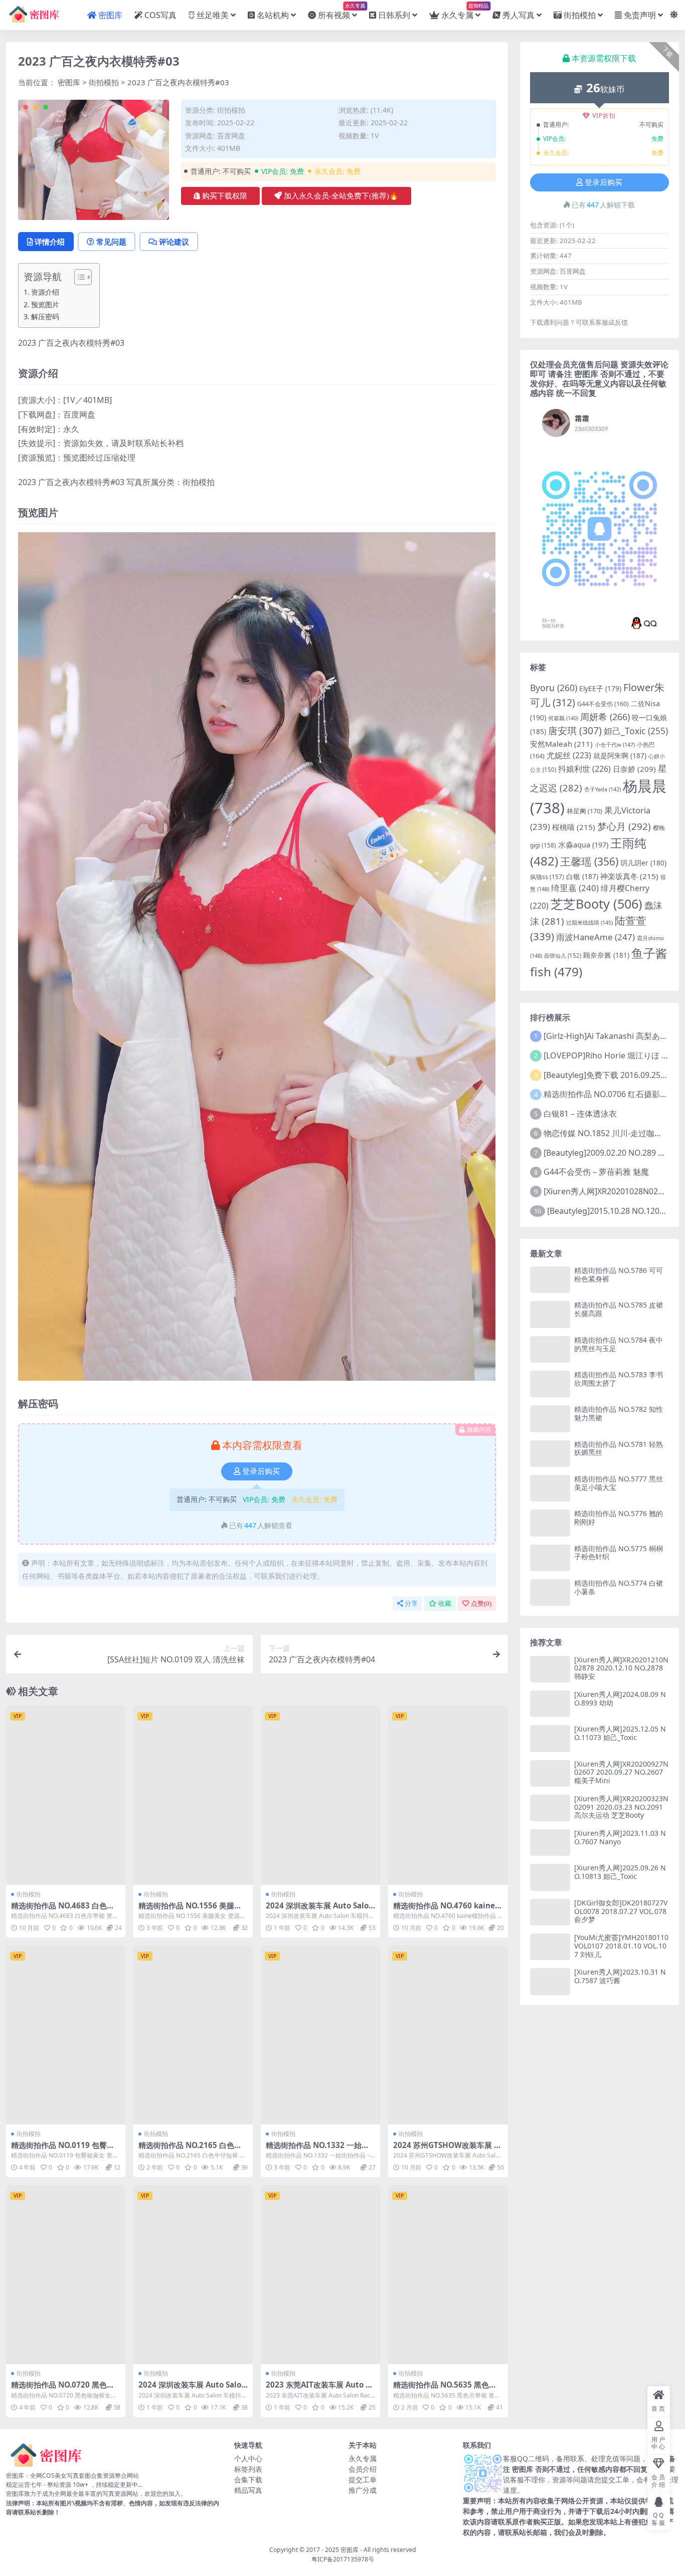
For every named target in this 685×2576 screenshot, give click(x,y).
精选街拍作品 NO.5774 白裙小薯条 (619, 1587)
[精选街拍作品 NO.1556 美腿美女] (193, 1795)
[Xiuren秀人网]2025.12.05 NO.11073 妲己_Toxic (620, 1733)
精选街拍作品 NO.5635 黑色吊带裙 (445, 2389)
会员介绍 (363, 2469)
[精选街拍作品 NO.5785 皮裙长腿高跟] (550, 1314)
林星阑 (584, 811)
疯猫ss (547, 877)
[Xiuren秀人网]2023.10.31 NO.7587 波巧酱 (620, 1976)
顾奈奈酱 (606, 955)
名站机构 (273, 15)
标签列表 (248, 2469)
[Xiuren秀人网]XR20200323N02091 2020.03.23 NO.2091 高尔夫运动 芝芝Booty (621, 1807)
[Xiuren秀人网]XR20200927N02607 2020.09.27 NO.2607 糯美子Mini (621, 1772)
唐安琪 (575, 730)
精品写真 (248, 2490)
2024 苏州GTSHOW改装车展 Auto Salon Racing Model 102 (446, 2150)
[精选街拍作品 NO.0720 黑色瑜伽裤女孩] (66, 2275)
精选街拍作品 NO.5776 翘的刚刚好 (619, 1518)
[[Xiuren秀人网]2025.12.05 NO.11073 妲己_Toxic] (550, 1738)
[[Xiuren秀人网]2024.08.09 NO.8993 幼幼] (550, 1704)
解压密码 (45, 316)
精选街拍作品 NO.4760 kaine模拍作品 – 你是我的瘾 (448, 1910)
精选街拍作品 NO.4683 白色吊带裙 (63, 1910)
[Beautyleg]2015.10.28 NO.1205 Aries (616, 1211)
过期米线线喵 (589, 922)
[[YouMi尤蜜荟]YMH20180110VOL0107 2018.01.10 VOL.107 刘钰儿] (550, 1947)
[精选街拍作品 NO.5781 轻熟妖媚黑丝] (550, 1454)
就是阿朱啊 (620, 756)
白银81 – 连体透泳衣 (580, 1114)
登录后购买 (261, 1471)
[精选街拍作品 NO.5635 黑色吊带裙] (448, 2275)
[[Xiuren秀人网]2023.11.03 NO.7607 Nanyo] (550, 1843)
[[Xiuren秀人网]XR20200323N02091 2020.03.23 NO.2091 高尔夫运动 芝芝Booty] (550, 1808)
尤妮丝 (569, 755)
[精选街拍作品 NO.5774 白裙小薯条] (550, 1592)
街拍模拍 (580, 15)
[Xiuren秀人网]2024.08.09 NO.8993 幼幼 (620, 1698)
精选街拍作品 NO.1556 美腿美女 (190, 1910)
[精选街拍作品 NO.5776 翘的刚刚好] (550, 1523)
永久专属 (461, 11)
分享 (411, 1603)
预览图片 (45, 304)
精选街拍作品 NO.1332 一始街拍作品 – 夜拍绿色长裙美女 (317, 2150)
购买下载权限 (225, 196)
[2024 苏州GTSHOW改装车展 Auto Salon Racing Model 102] (448, 2035)
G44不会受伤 (603, 704)
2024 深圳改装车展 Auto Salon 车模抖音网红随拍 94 (320, 1910)
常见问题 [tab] (111, 242)
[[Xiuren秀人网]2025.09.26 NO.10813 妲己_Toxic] (550, 1877)
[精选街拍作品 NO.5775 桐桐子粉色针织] (550, 1558)
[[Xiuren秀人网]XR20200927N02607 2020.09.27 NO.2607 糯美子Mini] (550, 1773)
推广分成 (363, 2490)
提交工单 (363, 2480)
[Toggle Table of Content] (78, 277)
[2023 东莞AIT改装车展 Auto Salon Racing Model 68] (320, 2275)
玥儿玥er (643, 863)
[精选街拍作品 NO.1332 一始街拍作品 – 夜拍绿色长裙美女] (320, 2035)
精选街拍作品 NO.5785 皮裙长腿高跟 (619, 1309)
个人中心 (248, 2458)
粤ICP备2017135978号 (343, 2559)
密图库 (110, 15)
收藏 (445, 1603)
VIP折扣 (604, 116)
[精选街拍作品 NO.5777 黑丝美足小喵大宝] (550, 1488)
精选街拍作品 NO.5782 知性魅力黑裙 (619, 1413)
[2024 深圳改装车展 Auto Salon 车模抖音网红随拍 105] (193, 2275)
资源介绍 (45, 292)
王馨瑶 (589, 862)
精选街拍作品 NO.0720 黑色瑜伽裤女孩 (63, 2389)
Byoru (554, 688)
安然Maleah (561, 744)
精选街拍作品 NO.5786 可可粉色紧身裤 (619, 1274)
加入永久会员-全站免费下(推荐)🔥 (341, 196)
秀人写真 (519, 15)
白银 (582, 876)
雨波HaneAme (595, 937)
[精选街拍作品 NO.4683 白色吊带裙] (66, 1795)
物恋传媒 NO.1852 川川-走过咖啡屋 (607, 1133)
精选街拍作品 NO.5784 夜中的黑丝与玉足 (619, 1344)
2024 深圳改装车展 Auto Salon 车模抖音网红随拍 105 (192, 2389)
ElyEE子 (600, 689)
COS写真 (160, 15)
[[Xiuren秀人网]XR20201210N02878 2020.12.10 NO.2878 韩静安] (550, 1669)
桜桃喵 (574, 827)
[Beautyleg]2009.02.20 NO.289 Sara (609, 1153)
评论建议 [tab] (174, 242)
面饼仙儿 (563, 955)
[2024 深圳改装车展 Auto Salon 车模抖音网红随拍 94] (320, 1795)
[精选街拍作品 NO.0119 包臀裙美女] (66, 2035)
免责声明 (640, 15)
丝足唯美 (213, 15)
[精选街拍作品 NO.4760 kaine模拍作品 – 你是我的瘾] (448, 1795)
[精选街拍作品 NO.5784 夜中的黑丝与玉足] (550, 1349)
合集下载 (248, 2480)
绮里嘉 (575, 888)
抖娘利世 (584, 769)
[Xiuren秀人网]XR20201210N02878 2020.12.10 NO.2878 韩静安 (621, 1668)
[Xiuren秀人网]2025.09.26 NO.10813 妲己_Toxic (620, 1872)
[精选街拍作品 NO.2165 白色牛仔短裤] (193, 2035)
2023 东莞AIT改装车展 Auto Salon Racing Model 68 (320, 2389)
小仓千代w (615, 744)
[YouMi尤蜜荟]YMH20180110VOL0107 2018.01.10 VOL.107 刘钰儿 (621, 1946)
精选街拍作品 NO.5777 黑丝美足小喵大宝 (619, 1483)
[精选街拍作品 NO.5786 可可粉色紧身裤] (550, 1280)
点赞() (481, 1603)
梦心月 (624, 826)
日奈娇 (634, 769)
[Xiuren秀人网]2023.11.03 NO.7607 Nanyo (620, 1837)
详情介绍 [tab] (50, 242)
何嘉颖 (563, 718)
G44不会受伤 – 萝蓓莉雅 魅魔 (596, 1172)
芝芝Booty (596, 904)
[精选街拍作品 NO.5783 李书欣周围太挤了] (550, 1384)
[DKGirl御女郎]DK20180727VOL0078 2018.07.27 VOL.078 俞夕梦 (621, 1911)
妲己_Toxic (636, 731)
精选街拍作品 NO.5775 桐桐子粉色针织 (619, 1553)
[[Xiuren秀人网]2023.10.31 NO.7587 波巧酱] (550, 1981)
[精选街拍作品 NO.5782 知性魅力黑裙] (550, 1419)
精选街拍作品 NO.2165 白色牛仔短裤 (190, 2150)
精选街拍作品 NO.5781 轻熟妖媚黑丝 (619, 1448)
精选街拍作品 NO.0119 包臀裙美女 (63, 2150)
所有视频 (337, 11)
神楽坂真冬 (629, 876)
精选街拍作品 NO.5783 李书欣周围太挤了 (619, 1379)
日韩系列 (394, 15)
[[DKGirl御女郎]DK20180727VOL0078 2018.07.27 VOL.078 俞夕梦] (550, 1912)
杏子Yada (603, 789)
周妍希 (605, 717)
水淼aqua (583, 844)
